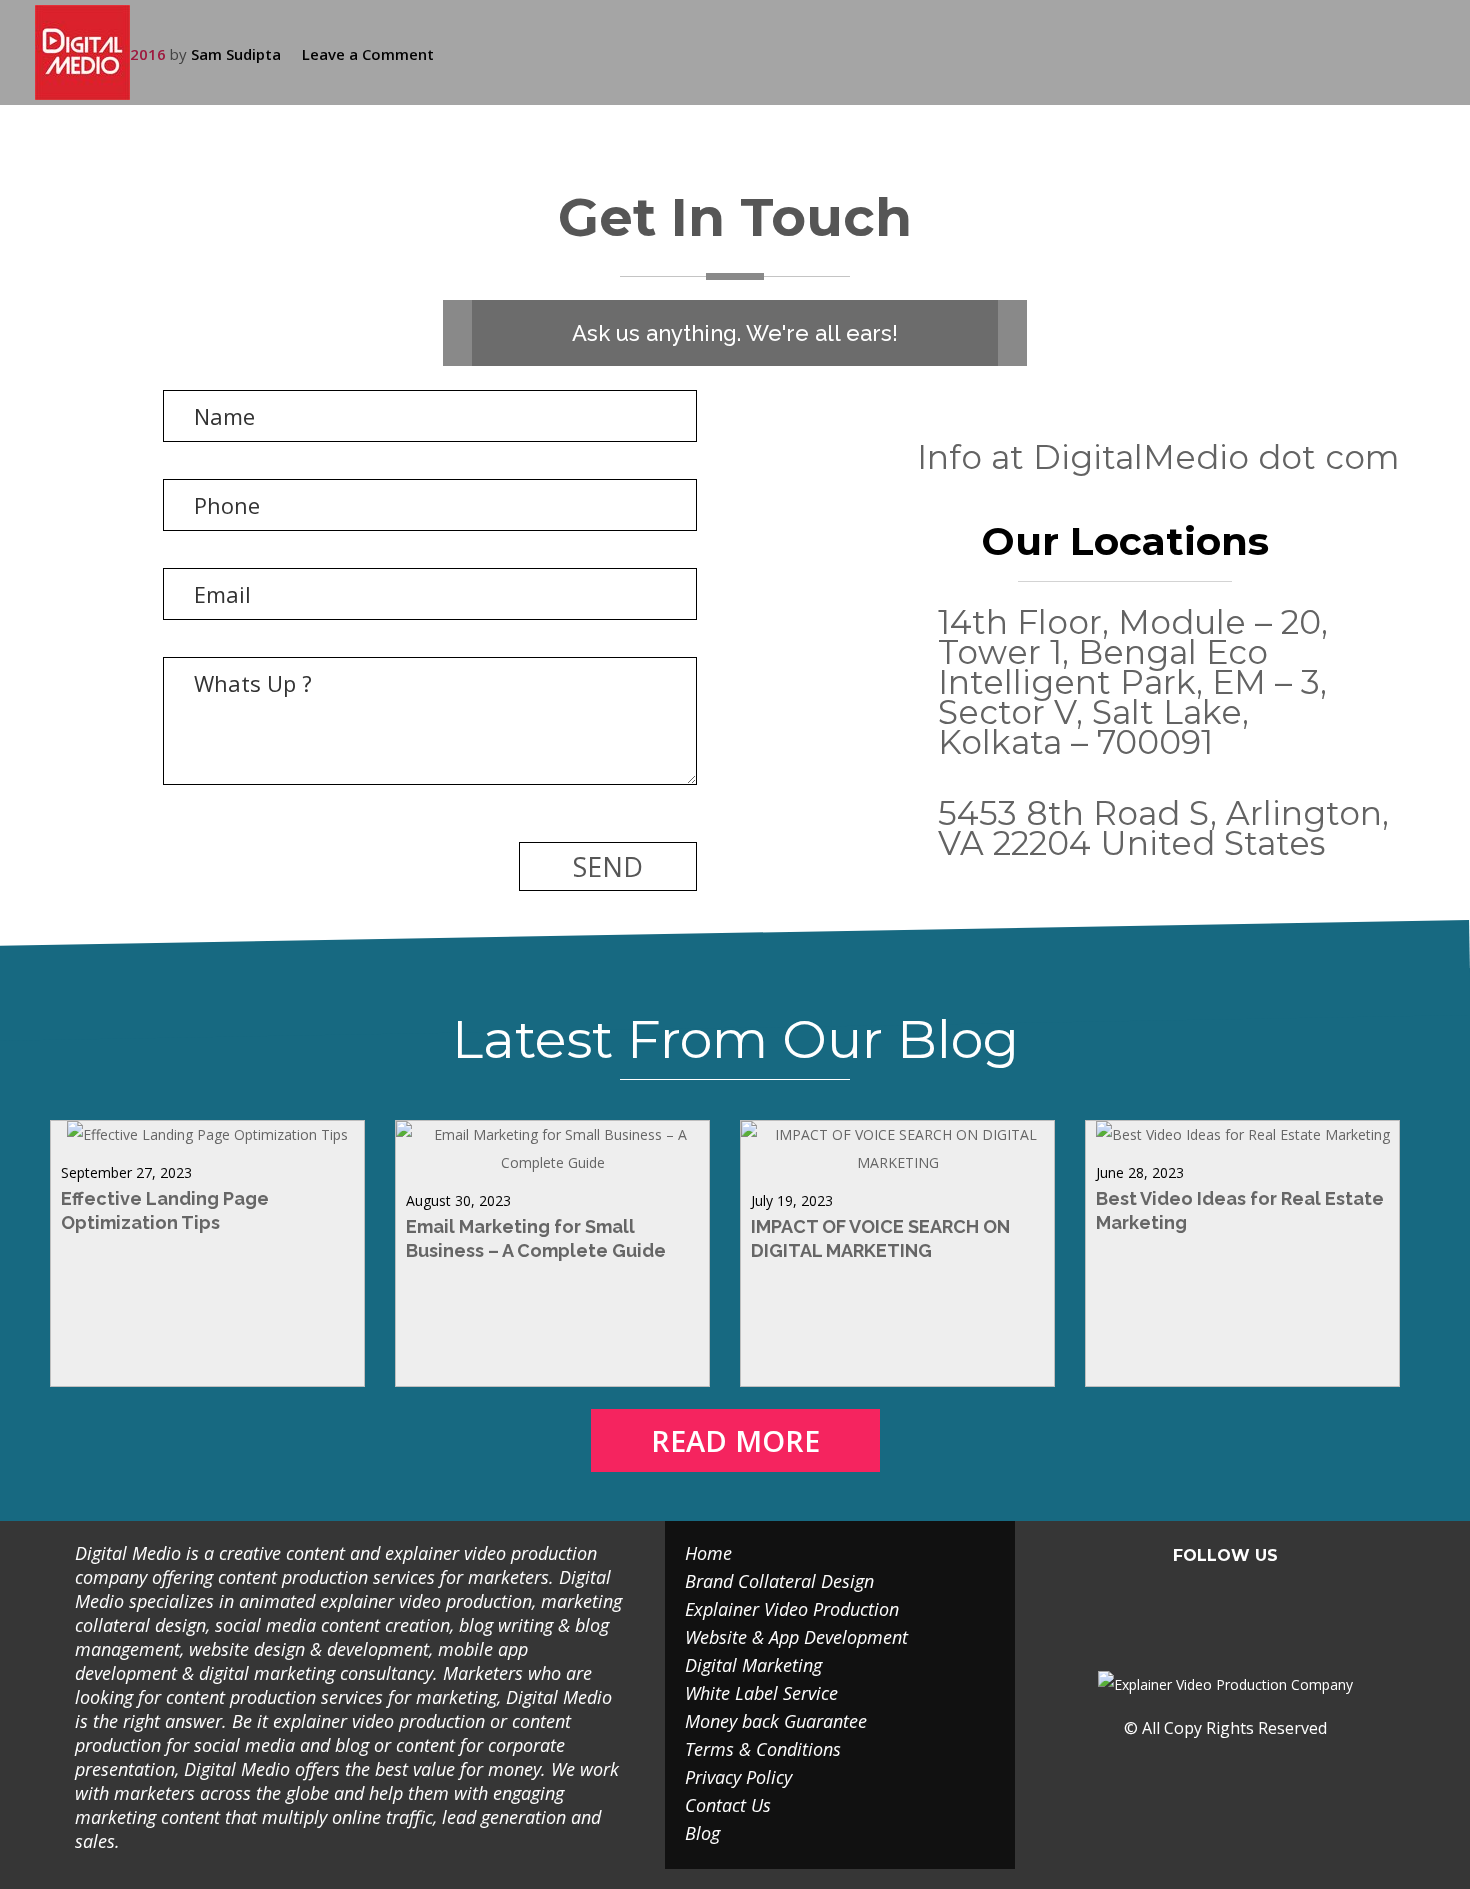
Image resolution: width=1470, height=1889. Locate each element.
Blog (702, 1833)
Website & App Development (796, 1637)
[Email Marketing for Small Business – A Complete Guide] (552, 1162)
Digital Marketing (753, 1665)
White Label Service (761, 1693)
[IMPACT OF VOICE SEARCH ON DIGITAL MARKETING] (897, 1162)
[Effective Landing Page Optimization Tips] (207, 1134)
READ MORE (735, 1440)
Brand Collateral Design (779, 1581)
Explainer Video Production (792, 1609)
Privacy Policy (738, 1777)
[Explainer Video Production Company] (97, 52)
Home (708, 1553)
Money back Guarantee (776, 1721)
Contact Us (728, 1805)
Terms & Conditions (763, 1749)
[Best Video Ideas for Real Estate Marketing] (1243, 1134)
